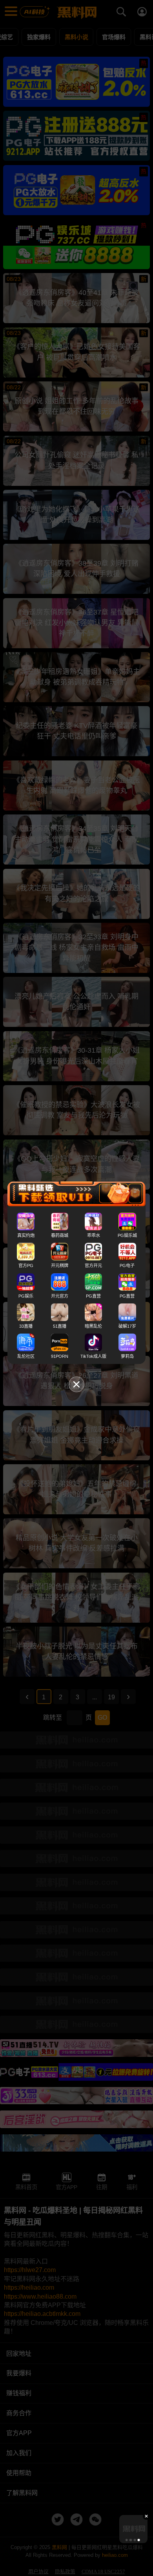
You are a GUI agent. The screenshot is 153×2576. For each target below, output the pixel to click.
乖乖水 (94, 1235)
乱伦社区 (26, 1356)
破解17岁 (127, 1326)
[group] (133, 2529)
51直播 (60, 1326)
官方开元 (93, 1266)
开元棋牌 (60, 1266)
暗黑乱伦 (93, 1326)
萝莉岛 (127, 1356)
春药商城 (60, 1235)
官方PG (26, 1266)
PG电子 (127, 1266)
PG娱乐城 (127, 1235)
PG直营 (93, 1296)
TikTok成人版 (93, 1356)
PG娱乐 (26, 1296)
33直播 (26, 1326)
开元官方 (60, 1296)
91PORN (60, 1356)
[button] (127, 2540)
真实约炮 (26, 1235)
